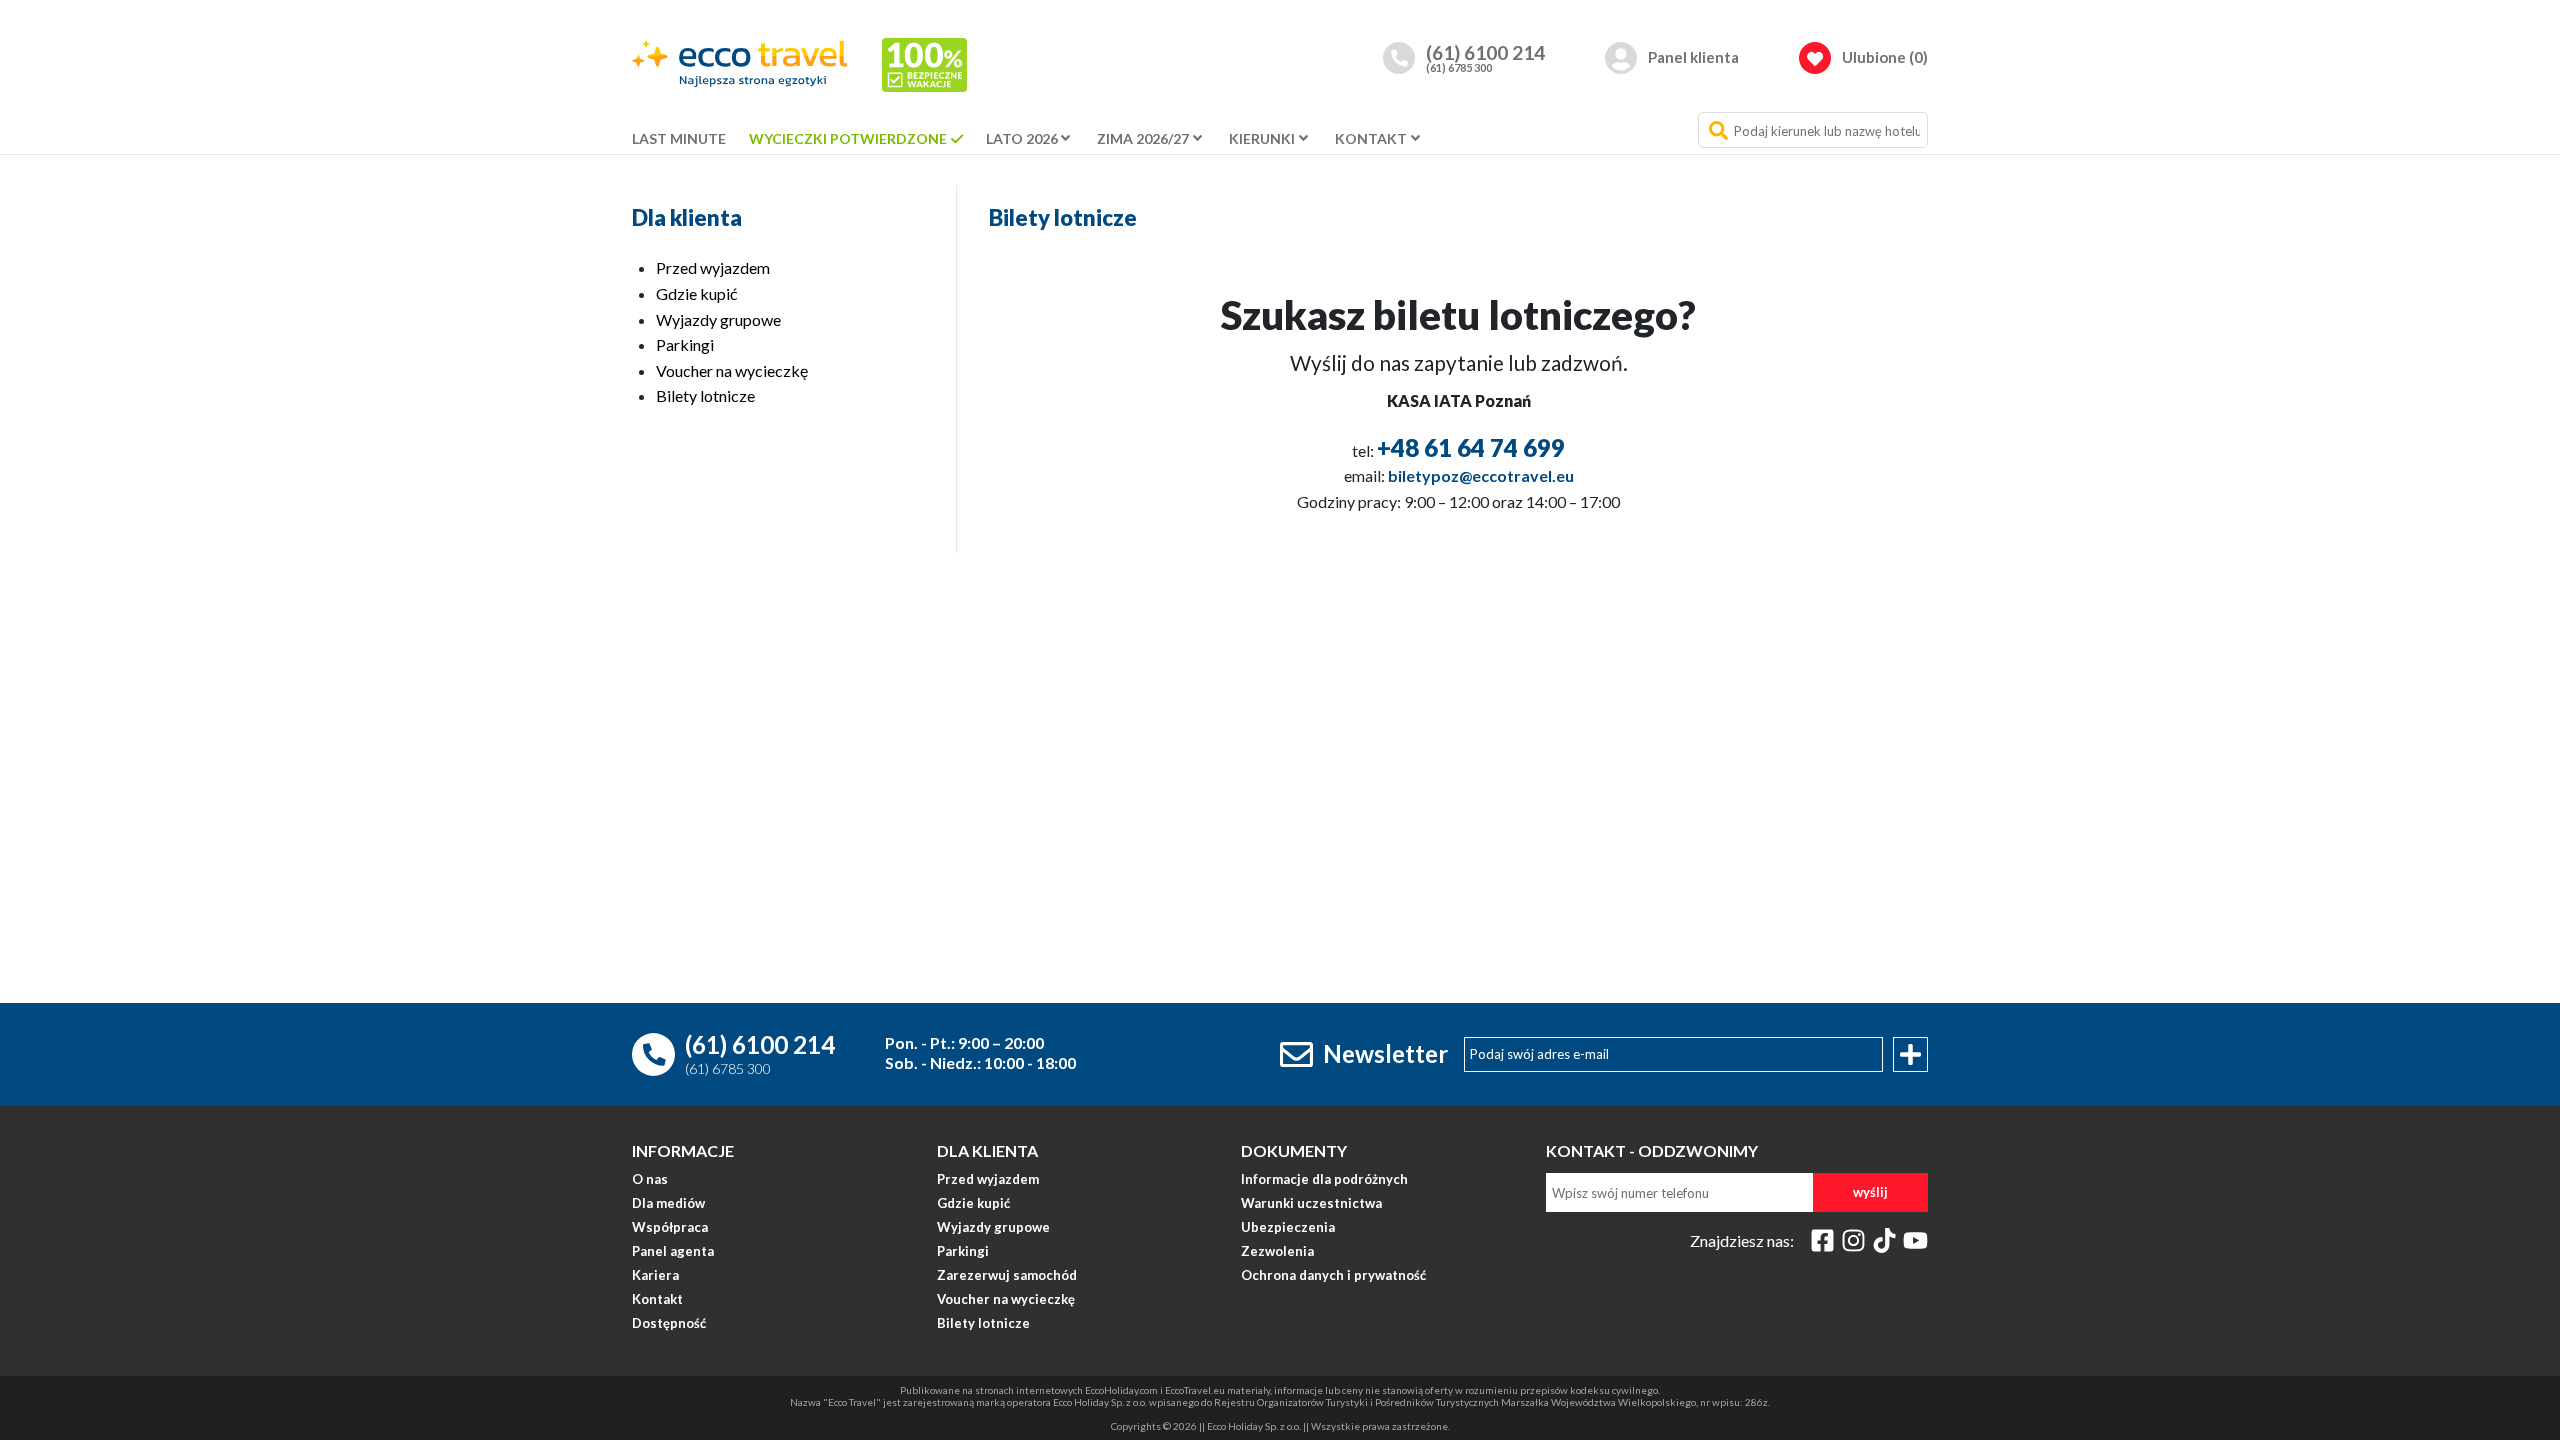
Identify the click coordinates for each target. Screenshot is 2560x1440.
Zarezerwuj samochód (1007, 1276)
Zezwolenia (1277, 1252)
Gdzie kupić (696, 293)
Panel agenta (673, 1252)
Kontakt (657, 1300)
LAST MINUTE (679, 138)
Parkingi (685, 344)
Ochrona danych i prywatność (1333, 1276)
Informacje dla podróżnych (1324, 1180)
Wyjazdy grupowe (718, 319)
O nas (650, 1180)
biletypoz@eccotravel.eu (1481, 475)
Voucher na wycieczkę (732, 370)
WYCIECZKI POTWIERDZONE (848, 138)
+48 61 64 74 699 (1471, 447)
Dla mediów (668, 1204)
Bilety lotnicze (705, 395)
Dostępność (669, 1324)
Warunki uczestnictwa (1311, 1204)
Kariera (655, 1276)
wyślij (1870, 1192)
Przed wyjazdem (713, 267)
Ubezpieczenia (1288, 1228)
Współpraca (670, 1228)
